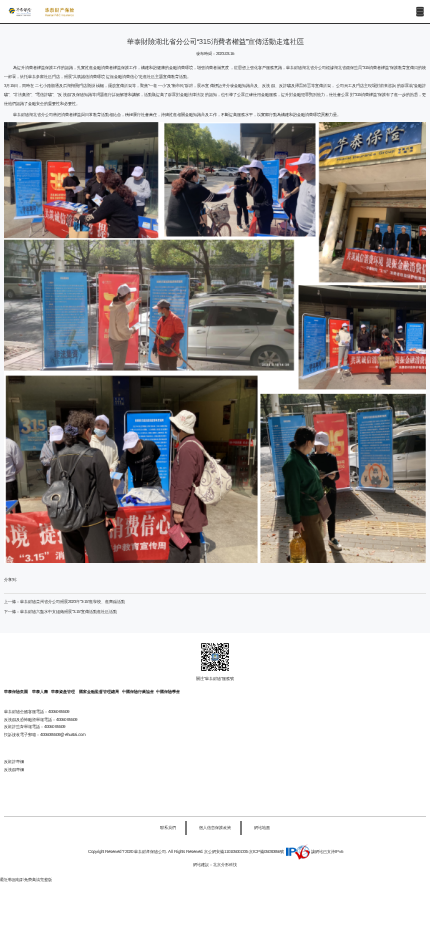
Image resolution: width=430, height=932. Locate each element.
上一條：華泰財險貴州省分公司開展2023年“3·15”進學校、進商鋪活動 (64, 601)
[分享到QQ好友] (23, 581)
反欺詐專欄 (14, 761)
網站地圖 (262, 827)
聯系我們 (168, 827)
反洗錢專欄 (14, 769)
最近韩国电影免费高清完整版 (26, 879)
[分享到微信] (41, 581)
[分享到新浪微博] (58, 581)
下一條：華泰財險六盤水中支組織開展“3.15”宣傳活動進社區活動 (60, 611)
